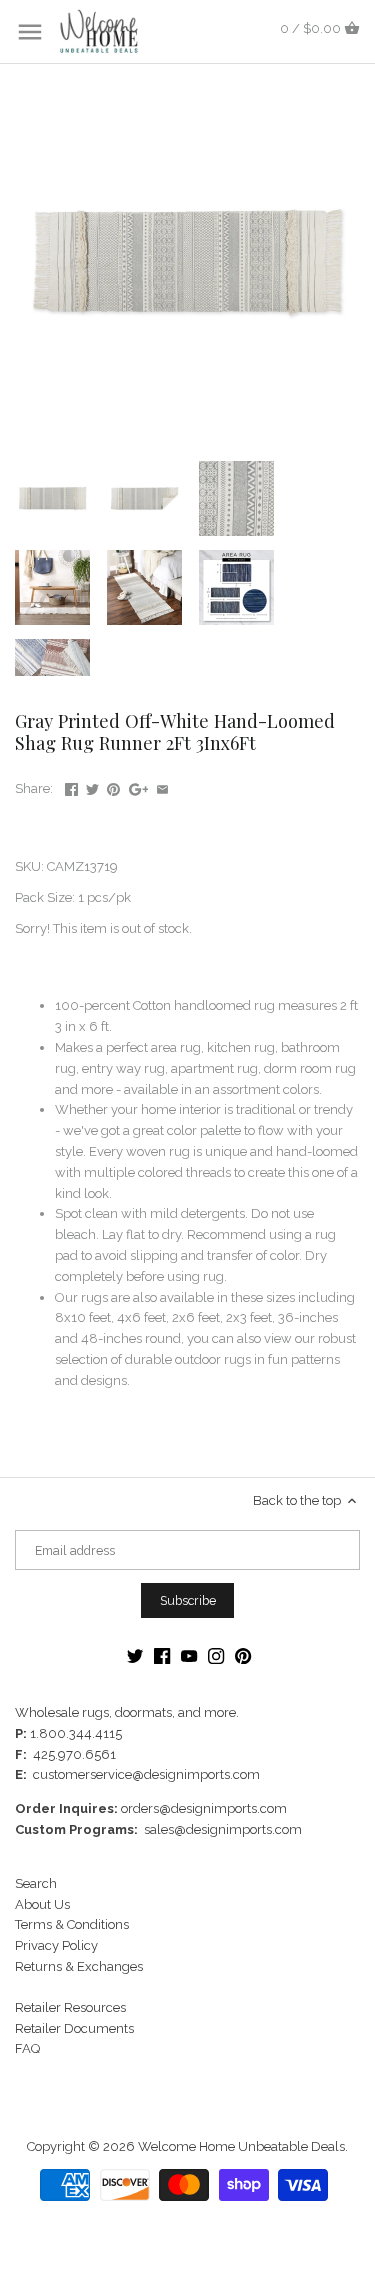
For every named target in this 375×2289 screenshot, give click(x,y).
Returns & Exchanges (79, 1966)
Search (36, 1883)
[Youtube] (189, 1655)
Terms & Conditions (72, 1924)
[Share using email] (162, 786)
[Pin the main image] (113, 786)
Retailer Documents (74, 2028)
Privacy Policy (56, 1945)
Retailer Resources (70, 2007)
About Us (42, 1904)
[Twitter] (135, 1655)
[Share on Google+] (139, 786)
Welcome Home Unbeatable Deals (241, 2146)
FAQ (27, 2048)
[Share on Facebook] (71, 786)
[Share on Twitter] (92, 786)
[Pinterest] (243, 1655)
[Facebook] (162, 1655)
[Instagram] (216, 1655)
